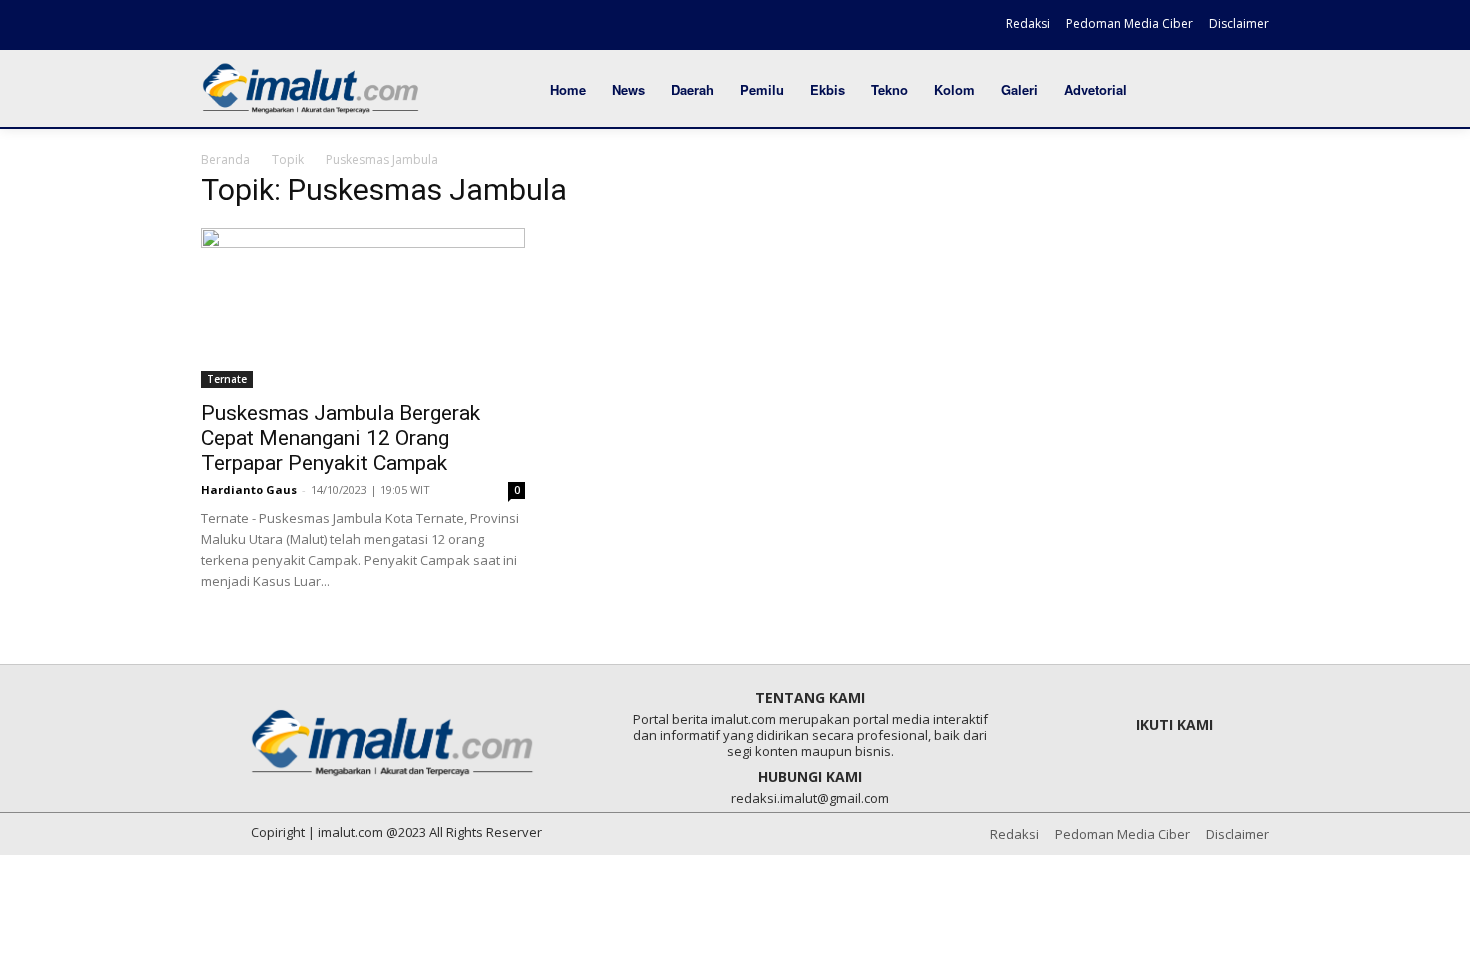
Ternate (227, 379)
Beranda (225, 159)
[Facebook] (218, 27)
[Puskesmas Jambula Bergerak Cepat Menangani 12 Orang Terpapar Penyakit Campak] (363, 308)
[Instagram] (252, 27)
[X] (286, 27)
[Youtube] (321, 27)
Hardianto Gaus (249, 489)
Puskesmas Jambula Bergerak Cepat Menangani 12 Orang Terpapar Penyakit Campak (340, 438)
